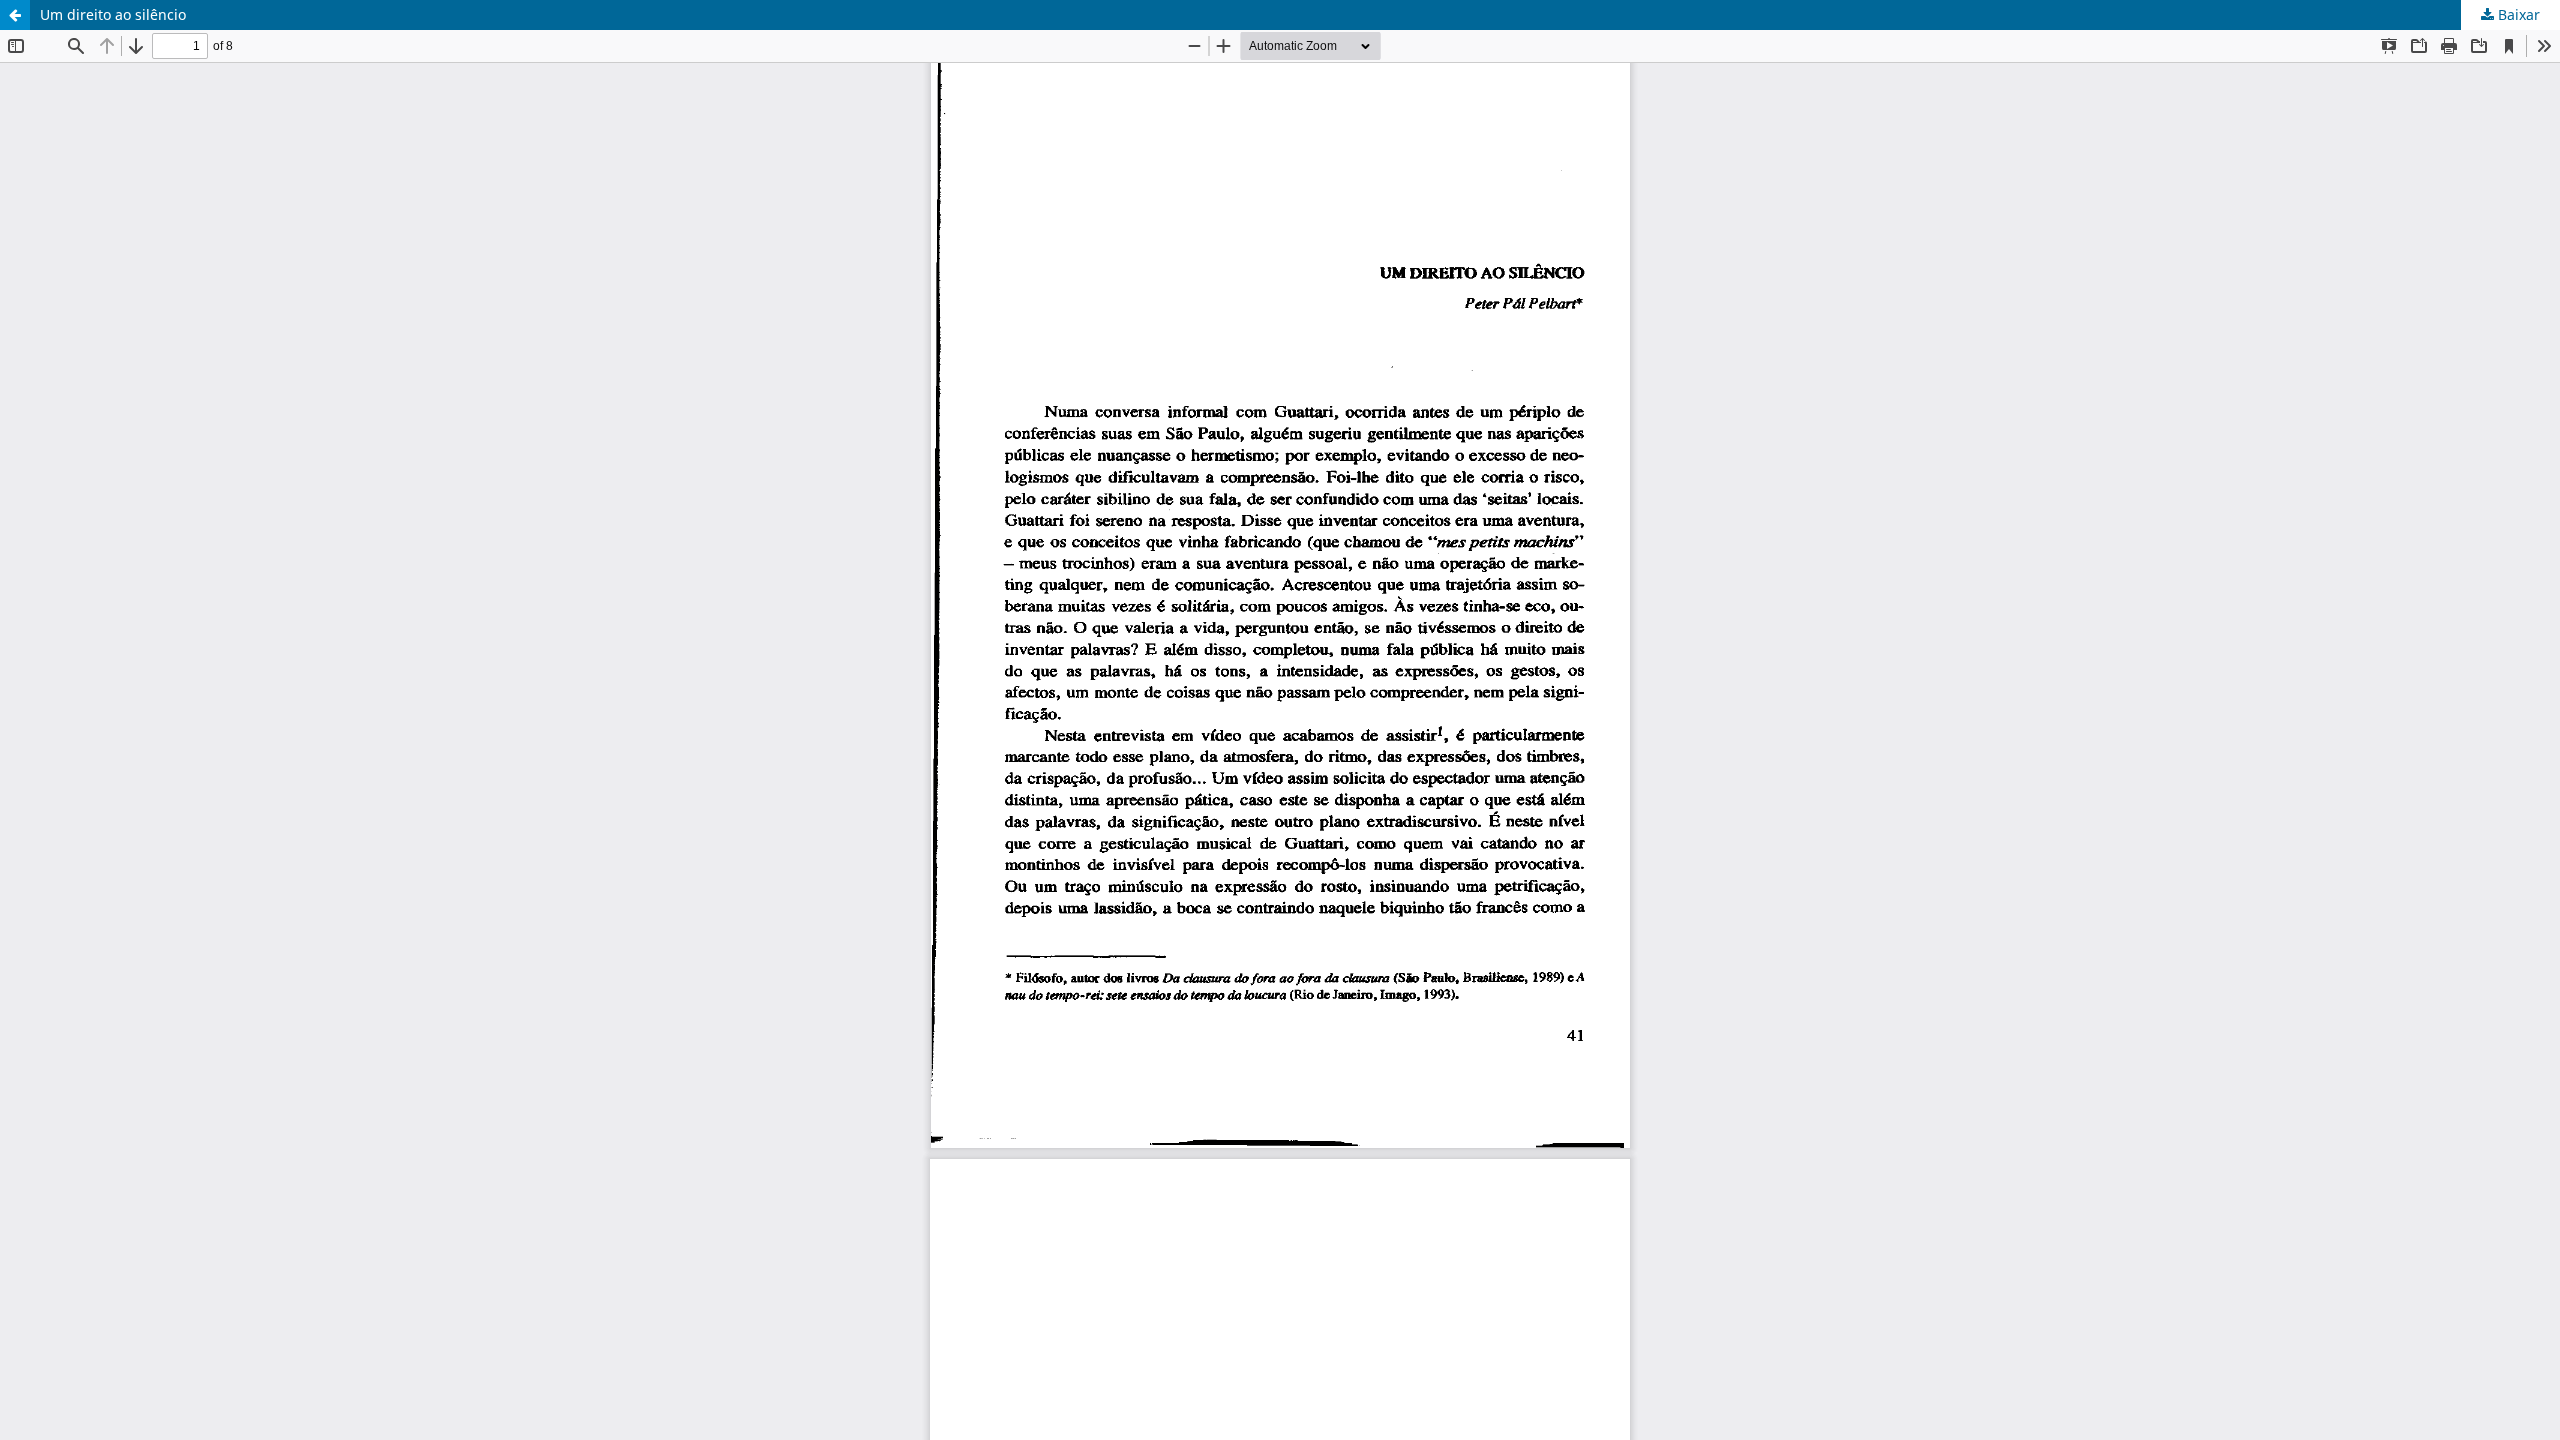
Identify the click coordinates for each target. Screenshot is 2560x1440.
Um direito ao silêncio (113, 14)
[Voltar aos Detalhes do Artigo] (15, 15)
